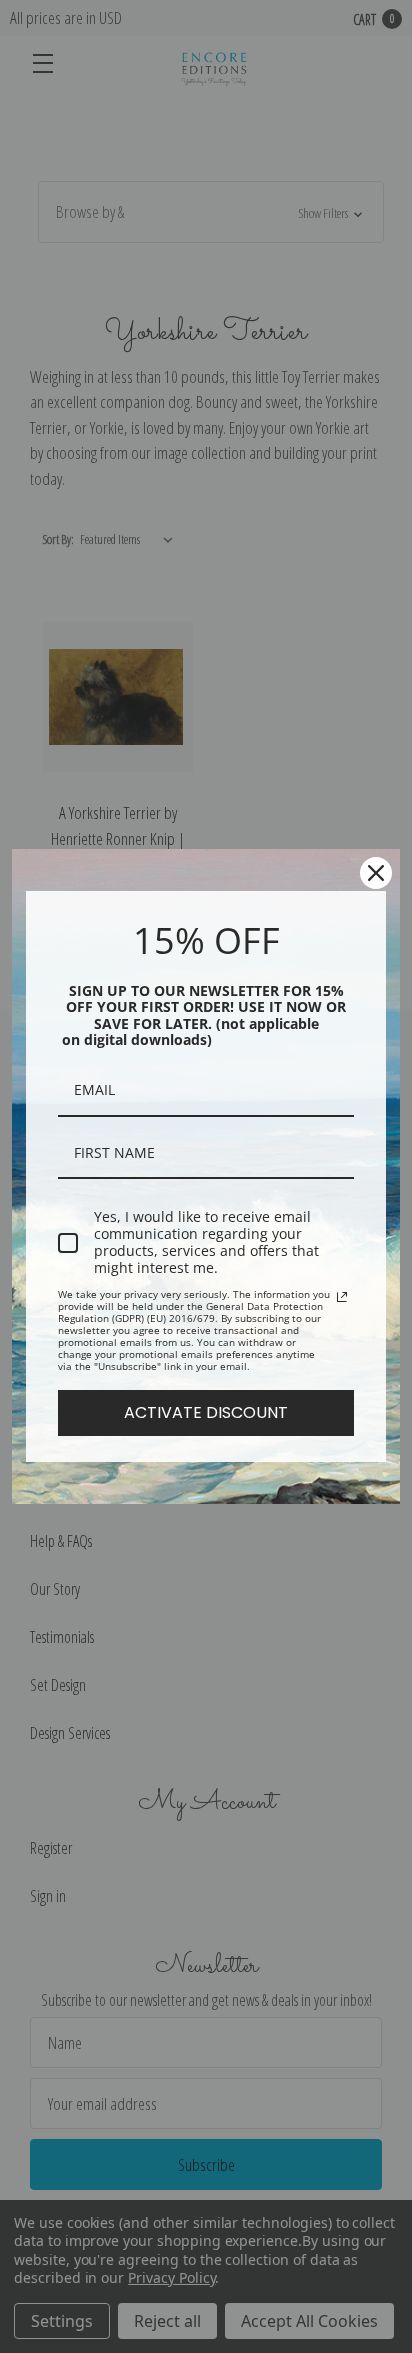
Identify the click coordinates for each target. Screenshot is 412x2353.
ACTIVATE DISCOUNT (206, 1412)
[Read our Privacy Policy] (342, 1297)
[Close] (376, 873)
